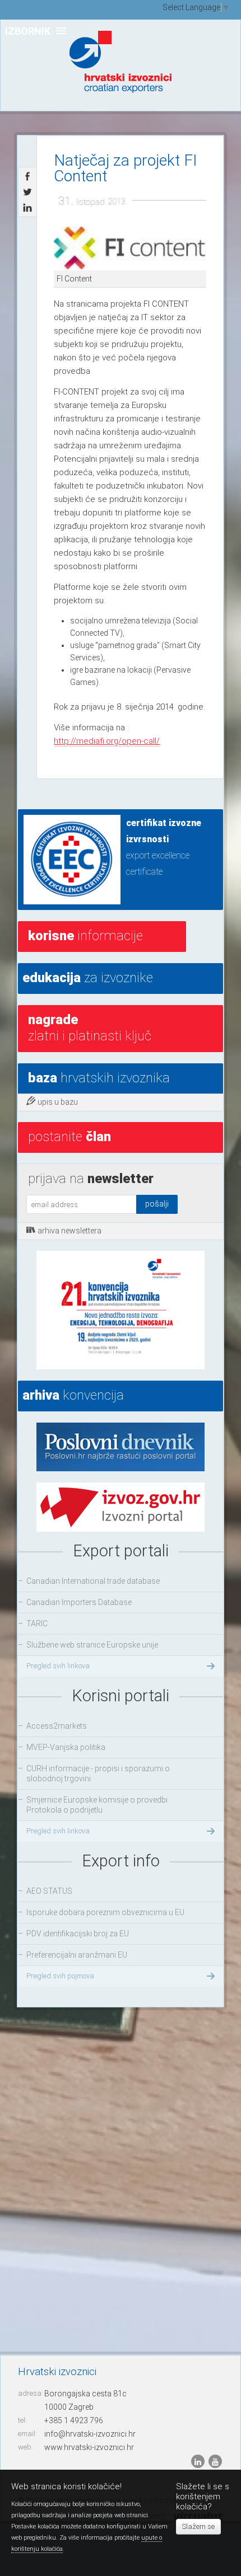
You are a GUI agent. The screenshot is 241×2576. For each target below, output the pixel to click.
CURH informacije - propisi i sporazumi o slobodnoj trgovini (98, 1773)
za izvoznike (88, 978)
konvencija (73, 1395)
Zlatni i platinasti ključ (90, 1028)
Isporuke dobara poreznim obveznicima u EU (105, 1912)
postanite (69, 1137)
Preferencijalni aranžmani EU (77, 1955)
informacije (85, 936)
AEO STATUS (49, 1891)
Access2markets (57, 1726)
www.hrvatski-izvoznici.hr (89, 2447)
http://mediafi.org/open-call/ (107, 741)
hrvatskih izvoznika (99, 1078)
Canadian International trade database (93, 1581)
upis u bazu (58, 1102)
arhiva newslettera (69, 1231)
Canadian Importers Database (79, 1602)
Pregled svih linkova (58, 1666)
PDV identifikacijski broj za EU (78, 1934)
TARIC (37, 1624)
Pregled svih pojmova (60, 1976)
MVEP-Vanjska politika (66, 1747)
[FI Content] (130, 248)
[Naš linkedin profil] (199, 2461)
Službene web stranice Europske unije (92, 1645)
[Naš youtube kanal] (215, 2461)
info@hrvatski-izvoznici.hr (90, 2434)
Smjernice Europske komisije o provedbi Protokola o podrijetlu (97, 1805)
